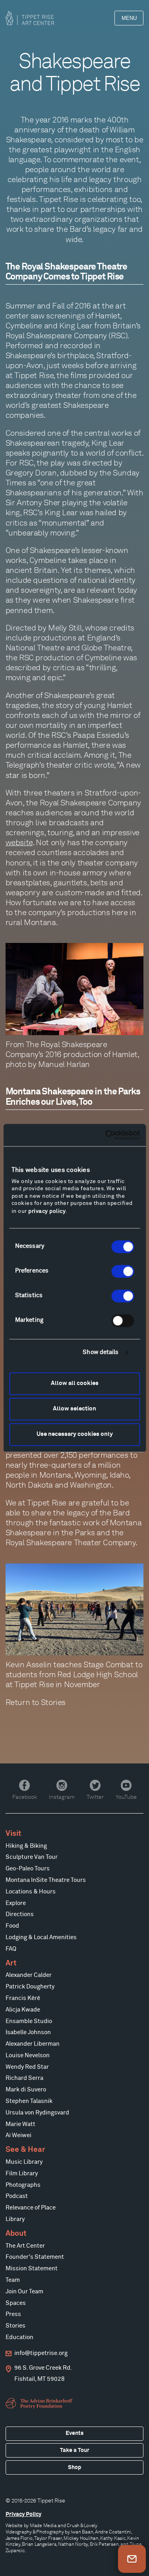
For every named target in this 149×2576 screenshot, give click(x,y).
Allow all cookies (75, 1383)
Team (13, 2280)
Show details (101, 1352)
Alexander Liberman (33, 2044)
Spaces (16, 2303)
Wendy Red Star (27, 2067)
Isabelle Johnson (28, 2032)
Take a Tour (75, 2450)
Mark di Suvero (26, 2090)
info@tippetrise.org (41, 2353)
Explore (16, 1903)
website (19, 842)
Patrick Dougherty (30, 1987)
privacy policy (47, 1211)
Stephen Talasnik (29, 2101)
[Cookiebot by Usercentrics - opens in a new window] (106, 1135)
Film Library (22, 2173)
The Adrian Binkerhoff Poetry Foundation (40, 2403)
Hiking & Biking (26, 1846)
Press (13, 2314)
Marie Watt (20, 2124)
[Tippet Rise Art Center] (30, 18)
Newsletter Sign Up (132, 2559)
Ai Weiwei (18, 2135)
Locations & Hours (31, 1892)
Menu (129, 18)
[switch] (123, 1271)
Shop (74, 2467)
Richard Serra (24, 2078)
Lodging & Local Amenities (41, 1937)
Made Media (43, 2525)
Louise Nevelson (28, 2055)
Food (12, 1926)
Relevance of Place (31, 2208)
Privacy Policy (23, 2514)
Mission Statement (32, 2269)
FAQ (11, 1949)
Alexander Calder (29, 1975)
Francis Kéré (23, 1998)
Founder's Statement (35, 2257)
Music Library (24, 2162)
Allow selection (74, 1409)
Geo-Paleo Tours (28, 1869)
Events (74, 2433)
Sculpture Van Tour (32, 1857)
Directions (20, 1914)
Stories (53, 1702)
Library (15, 2219)
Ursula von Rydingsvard (37, 2113)
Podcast (17, 2196)
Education (19, 2337)
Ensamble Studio (29, 2021)
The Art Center (25, 2246)
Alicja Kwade (23, 2010)
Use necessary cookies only (75, 1434)
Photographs (23, 2185)
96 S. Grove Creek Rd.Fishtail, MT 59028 (43, 2373)
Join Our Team (24, 2292)
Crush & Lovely (82, 2525)
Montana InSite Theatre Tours (46, 1880)
